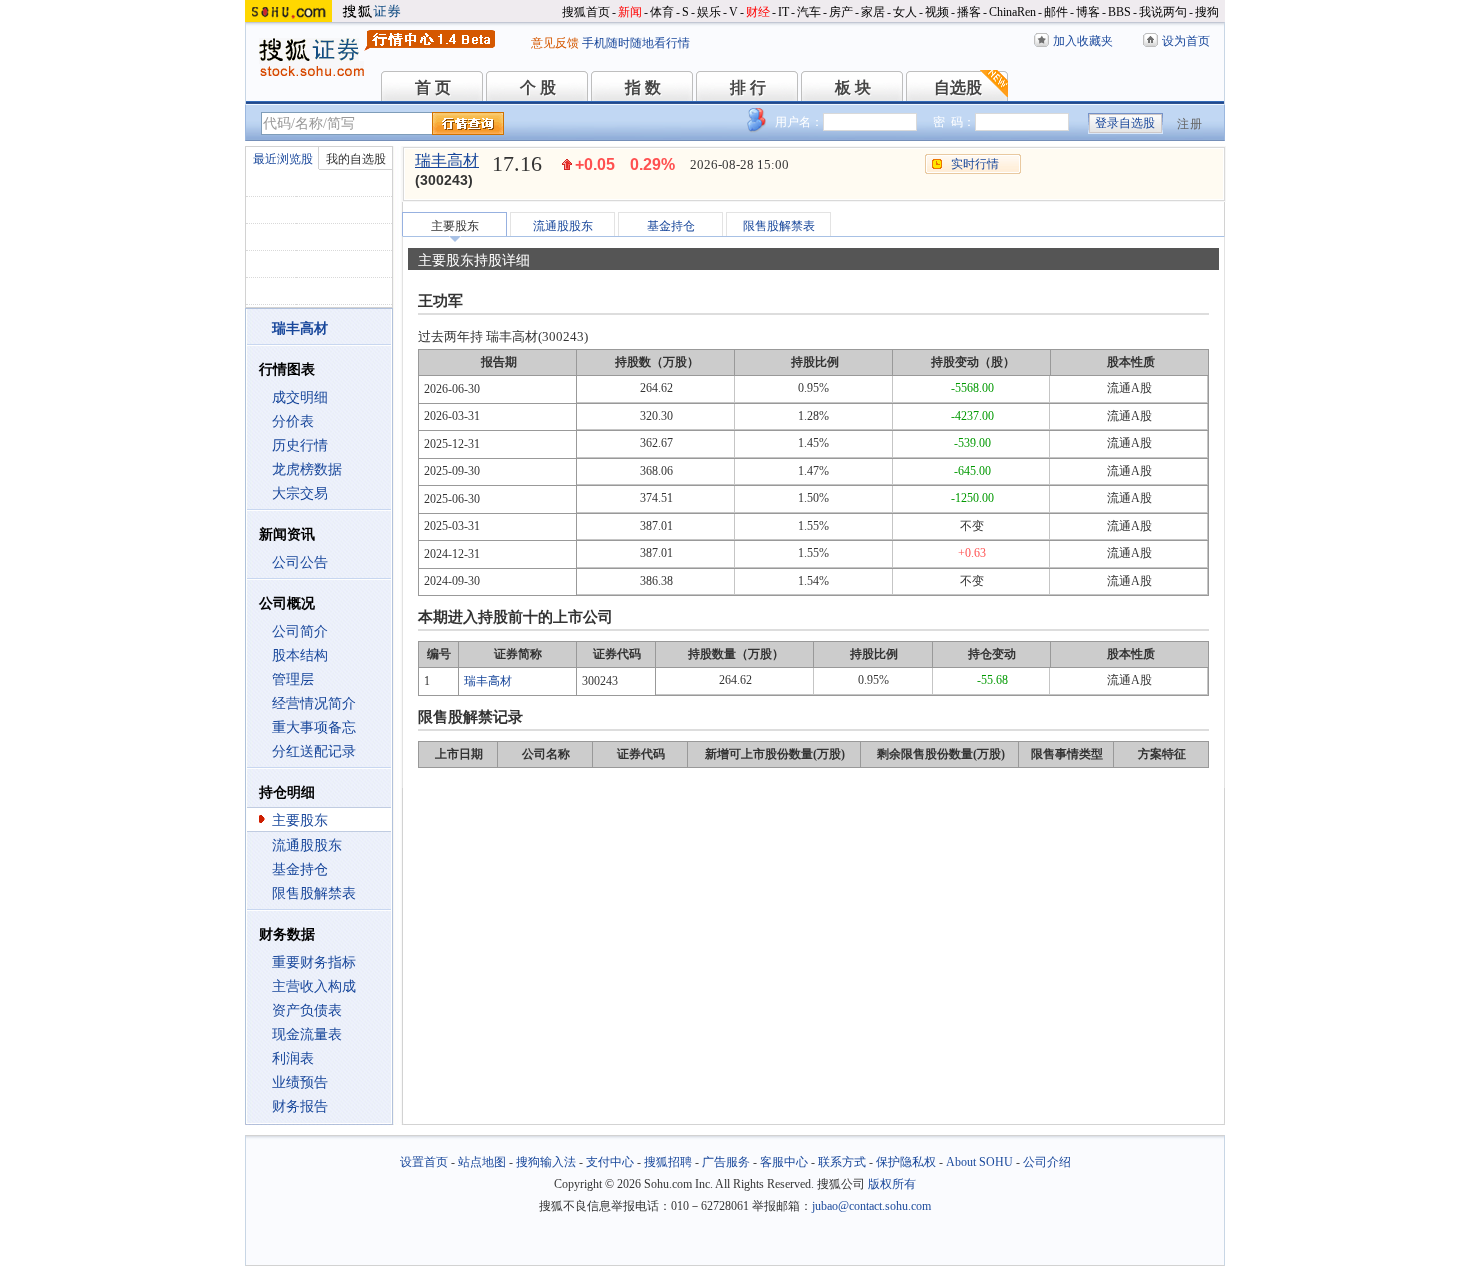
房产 (841, 12)
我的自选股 (356, 159)
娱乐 (709, 12)
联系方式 (842, 1162)
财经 (758, 12)
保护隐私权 (906, 1162)
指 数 (643, 87)
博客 (1088, 12)
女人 (905, 12)
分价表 (293, 421)
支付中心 (610, 1162)
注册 (1190, 124)
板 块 (853, 87)
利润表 (293, 1058)
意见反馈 (555, 43)
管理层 (293, 679)
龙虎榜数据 (307, 469)
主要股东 (300, 820)
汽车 (809, 12)
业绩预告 (300, 1082)
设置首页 (424, 1162)
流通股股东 (307, 845)
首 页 (433, 87)
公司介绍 (1047, 1162)
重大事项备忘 (314, 727)
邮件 (1056, 12)
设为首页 (1186, 41)
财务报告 (300, 1106)
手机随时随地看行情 (636, 43)
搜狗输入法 (546, 1162)
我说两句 (1163, 12)
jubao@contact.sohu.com (871, 1206)
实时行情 (975, 164)
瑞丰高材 (447, 160)
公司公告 (300, 562)
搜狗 (1207, 12)
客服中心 (784, 1162)
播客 (969, 12)
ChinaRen (1012, 12)
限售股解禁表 (314, 893)
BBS (1119, 12)
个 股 (538, 87)
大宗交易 (300, 493)
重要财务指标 (314, 962)
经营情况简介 (314, 703)
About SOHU (979, 1162)
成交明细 (300, 397)
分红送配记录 (314, 751)
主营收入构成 (314, 986)
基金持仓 (300, 869)
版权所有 (892, 1184)
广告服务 (726, 1162)
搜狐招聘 (668, 1162)
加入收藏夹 (1083, 41)
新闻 (630, 12)
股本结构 (300, 655)
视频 (937, 12)
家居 (873, 12)
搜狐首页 (586, 12)
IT (783, 12)
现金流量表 (307, 1034)
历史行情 (300, 445)
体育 (662, 12)
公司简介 (300, 631)
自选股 (958, 87)
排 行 (748, 87)
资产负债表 (307, 1010)
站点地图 (482, 1162)
